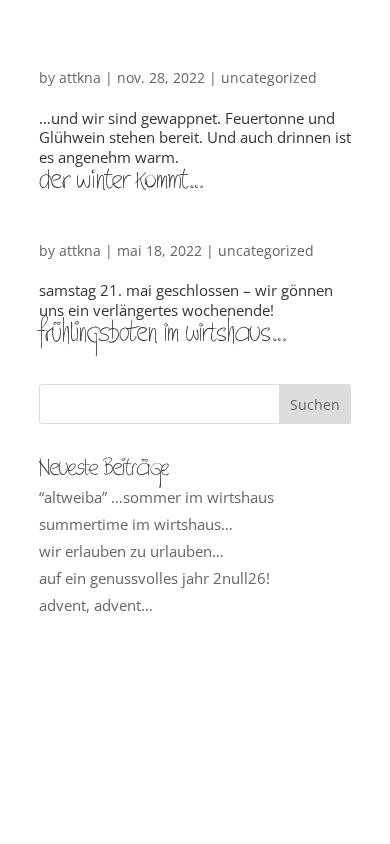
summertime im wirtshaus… (136, 524)
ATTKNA (80, 77)
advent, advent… (96, 605)
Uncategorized (269, 77)
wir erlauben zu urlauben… (131, 551)
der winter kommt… (121, 177)
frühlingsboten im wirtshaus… (163, 330)
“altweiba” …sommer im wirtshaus (156, 497)
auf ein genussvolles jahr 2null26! (154, 578)
